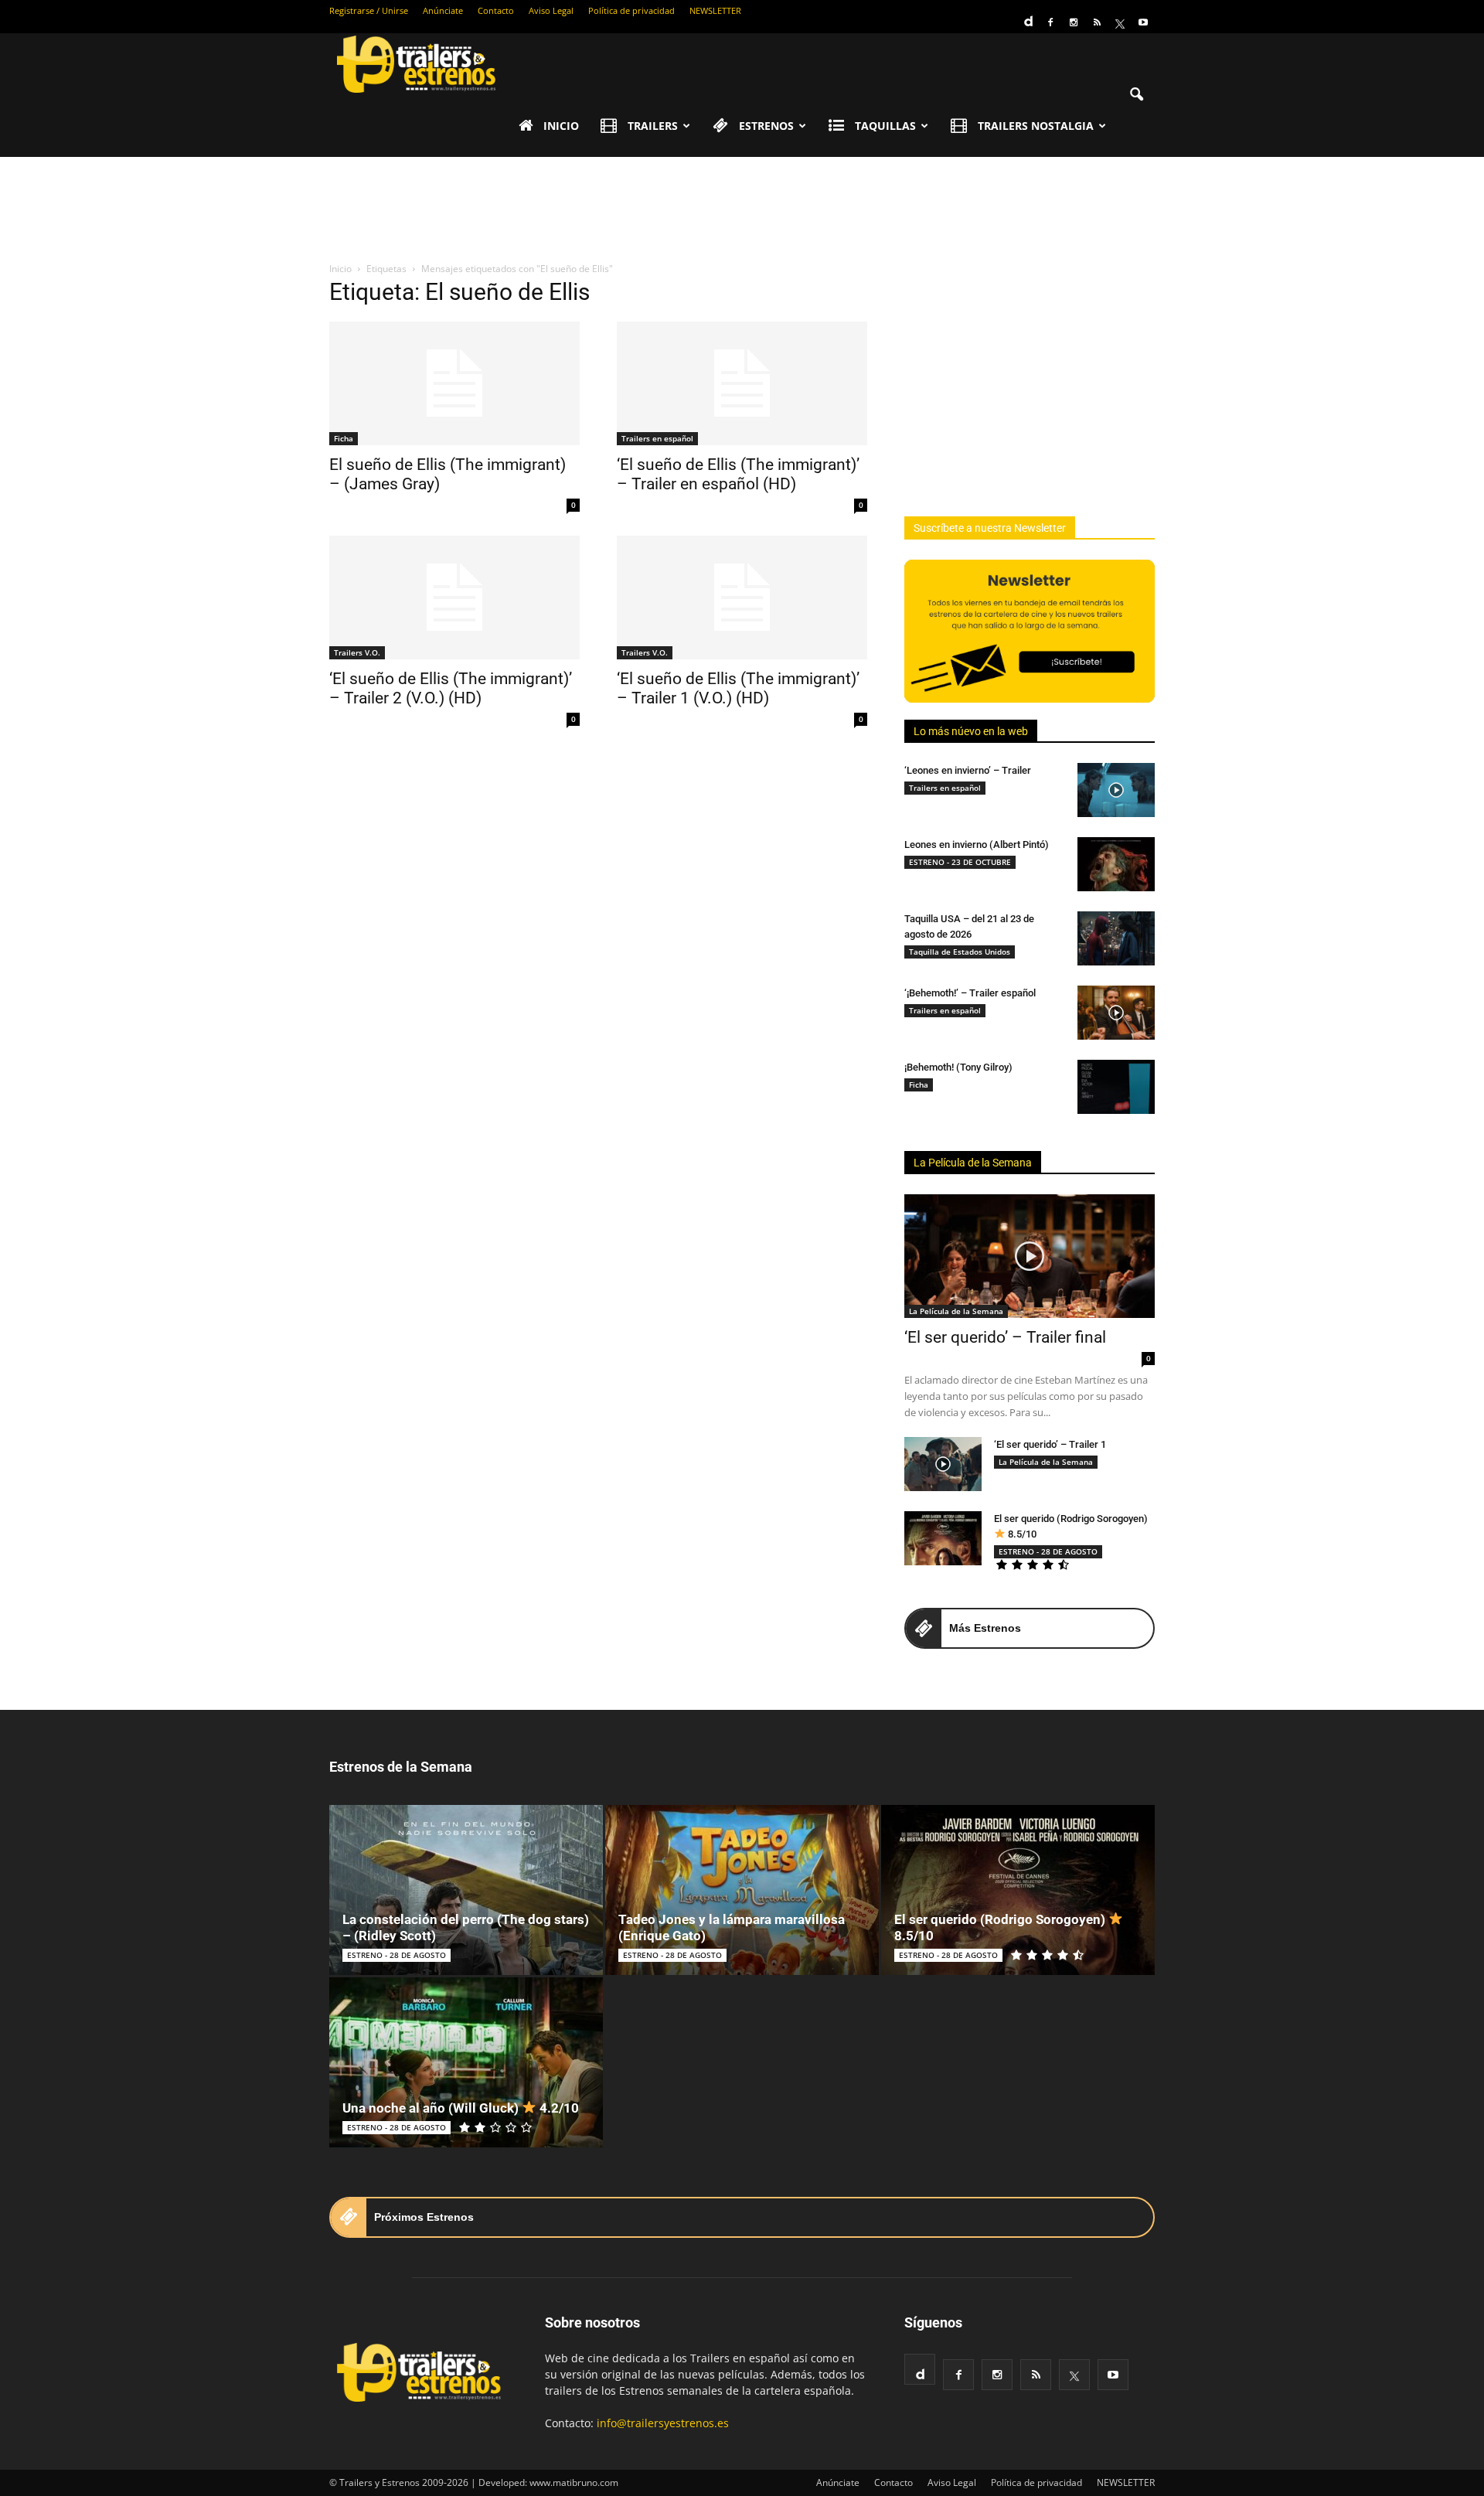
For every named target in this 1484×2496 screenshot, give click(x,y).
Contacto (496, 10)
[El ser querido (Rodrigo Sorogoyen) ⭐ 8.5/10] (943, 1538)
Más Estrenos (985, 1628)
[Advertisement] (742, 210)
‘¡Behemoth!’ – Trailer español (970, 993)
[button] (1136, 95)
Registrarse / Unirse (369, 10)
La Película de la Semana (973, 1163)
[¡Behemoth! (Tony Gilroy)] (1116, 1087)
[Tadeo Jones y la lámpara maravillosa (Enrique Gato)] (742, 1890)
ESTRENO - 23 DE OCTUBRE (960, 862)
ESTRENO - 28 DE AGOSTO (1048, 1551)
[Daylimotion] (1027, 16)
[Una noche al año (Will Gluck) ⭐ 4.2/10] (466, 2062)
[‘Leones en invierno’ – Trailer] (1116, 790)
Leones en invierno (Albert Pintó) (977, 844)
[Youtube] (1143, 22)
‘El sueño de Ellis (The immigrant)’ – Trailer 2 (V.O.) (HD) (451, 688)
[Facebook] (1050, 22)
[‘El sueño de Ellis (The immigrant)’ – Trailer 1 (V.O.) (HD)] (742, 598)
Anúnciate (443, 10)
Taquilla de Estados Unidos (960, 952)
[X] (1120, 22)
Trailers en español (657, 438)
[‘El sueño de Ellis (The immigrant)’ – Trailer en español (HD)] (742, 383)
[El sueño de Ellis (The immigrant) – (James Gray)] (454, 383)
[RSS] (1097, 22)
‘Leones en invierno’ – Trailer (968, 770)
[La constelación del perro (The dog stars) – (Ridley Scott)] (466, 1890)
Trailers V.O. (357, 652)
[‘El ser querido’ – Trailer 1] (943, 1464)
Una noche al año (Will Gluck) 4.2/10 (461, 2108)
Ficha (344, 438)
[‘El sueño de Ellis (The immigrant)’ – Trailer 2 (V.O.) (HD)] (454, 598)
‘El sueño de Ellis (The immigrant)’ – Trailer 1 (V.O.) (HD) (738, 688)
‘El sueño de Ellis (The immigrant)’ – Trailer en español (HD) (738, 474)
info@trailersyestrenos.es (663, 2423)
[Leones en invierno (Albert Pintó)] (1116, 864)
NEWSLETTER (715, 10)
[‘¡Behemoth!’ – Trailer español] (1116, 1013)
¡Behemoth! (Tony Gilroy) (958, 1067)
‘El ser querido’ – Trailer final (1005, 1337)
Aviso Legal (551, 10)
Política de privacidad (631, 10)
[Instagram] (1074, 22)
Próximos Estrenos (424, 2217)
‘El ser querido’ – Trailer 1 (1050, 1444)
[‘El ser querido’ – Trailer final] (1030, 1256)
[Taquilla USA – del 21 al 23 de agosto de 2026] (1116, 938)
